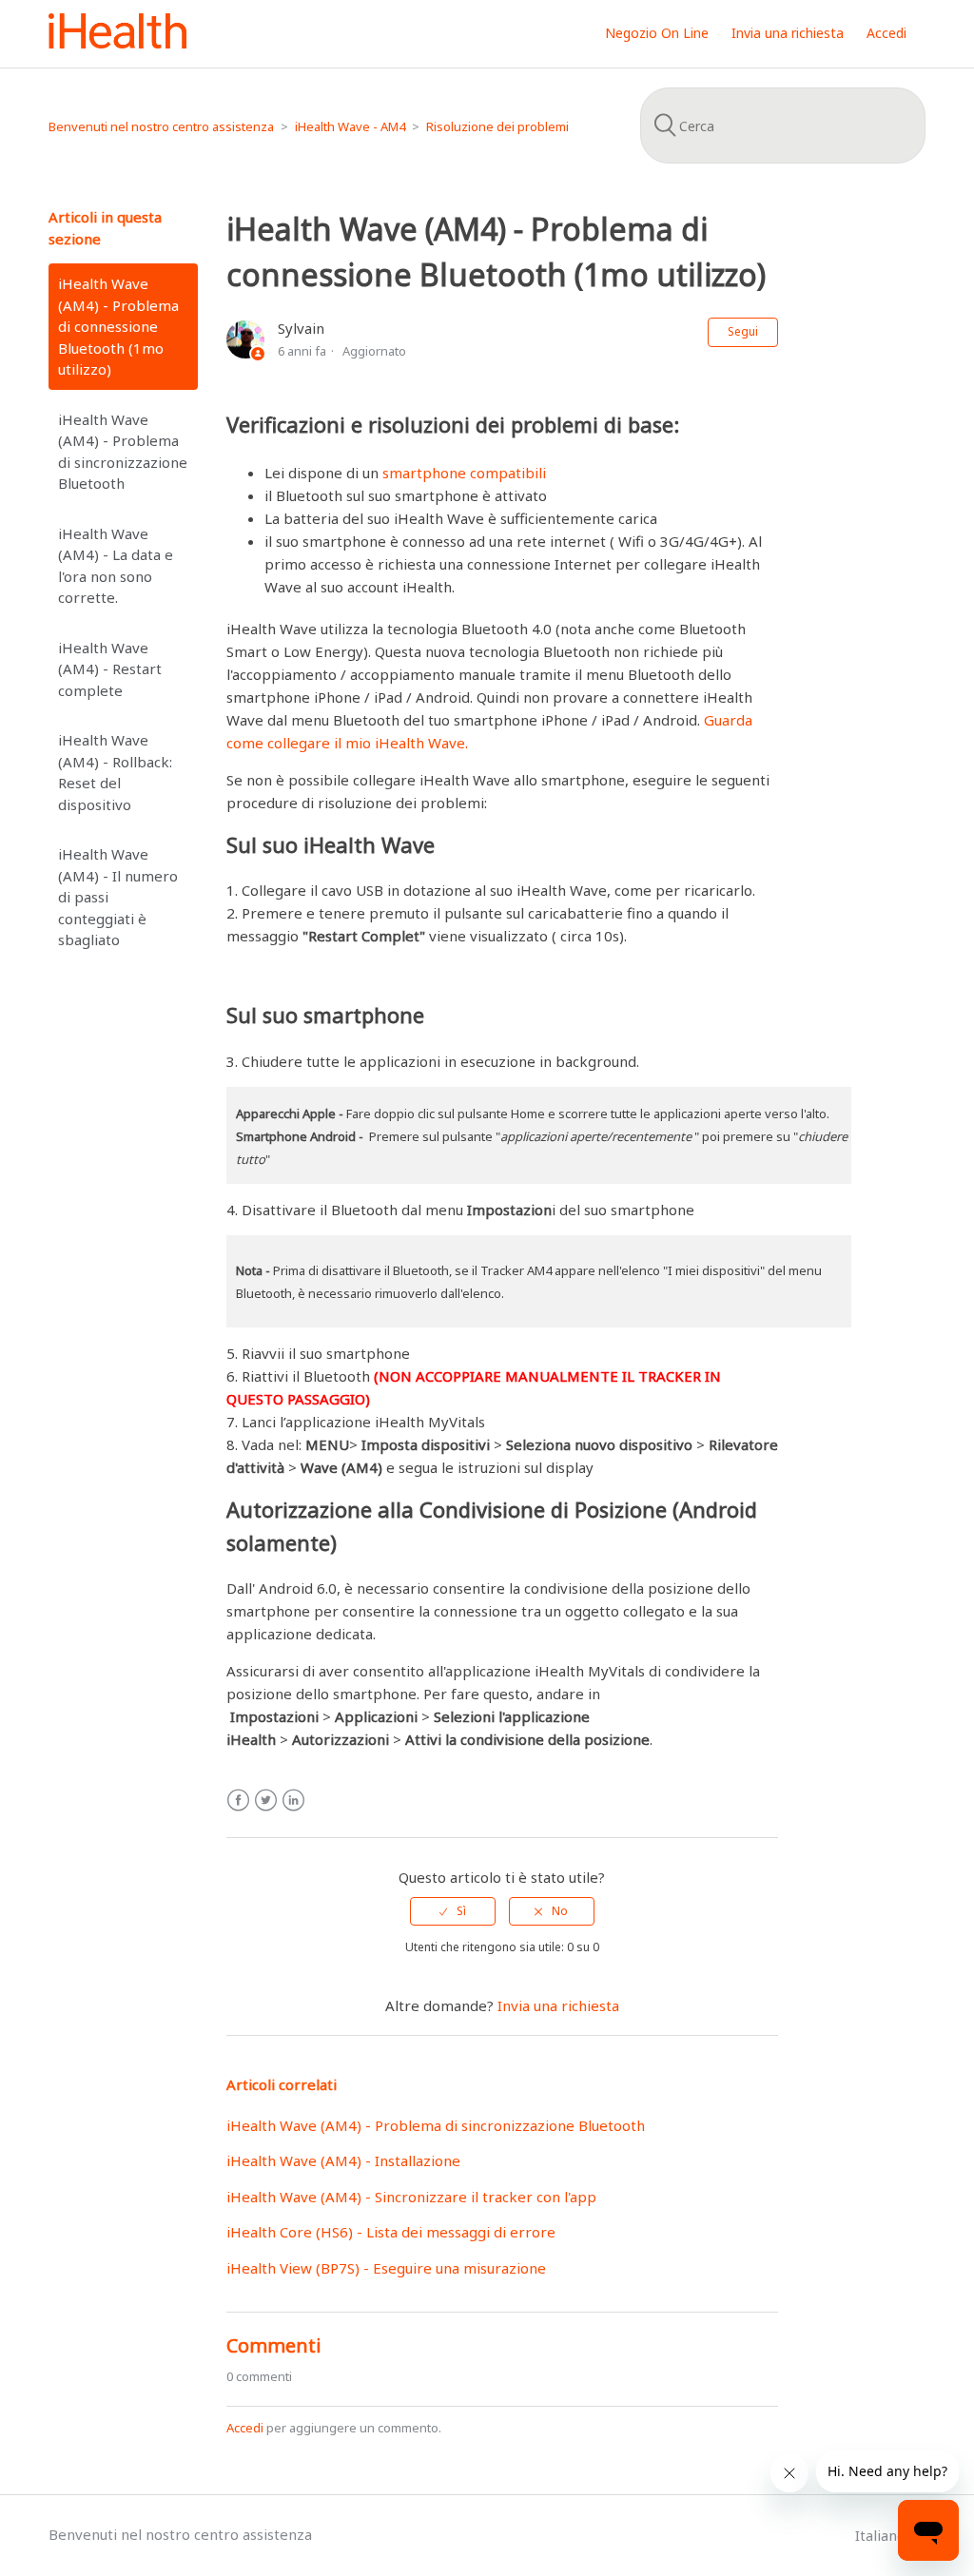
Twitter (266, 1801)
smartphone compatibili (464, 473)
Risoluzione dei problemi (497, 126)
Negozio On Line (657, 33)
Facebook (238, 1801)
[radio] (453, 1911)
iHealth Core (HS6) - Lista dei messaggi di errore (391, 2232)
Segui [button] (743, 331)
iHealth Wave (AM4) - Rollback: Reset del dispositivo (115, 772)
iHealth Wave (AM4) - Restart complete (110, 669)
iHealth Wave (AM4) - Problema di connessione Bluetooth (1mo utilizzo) (118, 326)
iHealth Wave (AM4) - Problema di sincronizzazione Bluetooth (123, 452)
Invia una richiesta (788, 33)
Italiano (882, 2535)
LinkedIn (293, 1801)
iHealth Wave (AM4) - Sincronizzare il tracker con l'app (411, 2197)
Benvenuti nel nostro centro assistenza (161, 126)
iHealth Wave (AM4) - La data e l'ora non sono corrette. (116, 566)
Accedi (245, 2428)
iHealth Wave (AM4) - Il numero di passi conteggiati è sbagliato (118, 897)
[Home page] (117, 43)
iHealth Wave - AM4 (350, 126)
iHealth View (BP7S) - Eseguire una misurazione (386, 2268)
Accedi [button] (886, 33)
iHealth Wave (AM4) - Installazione (343, 2160)
